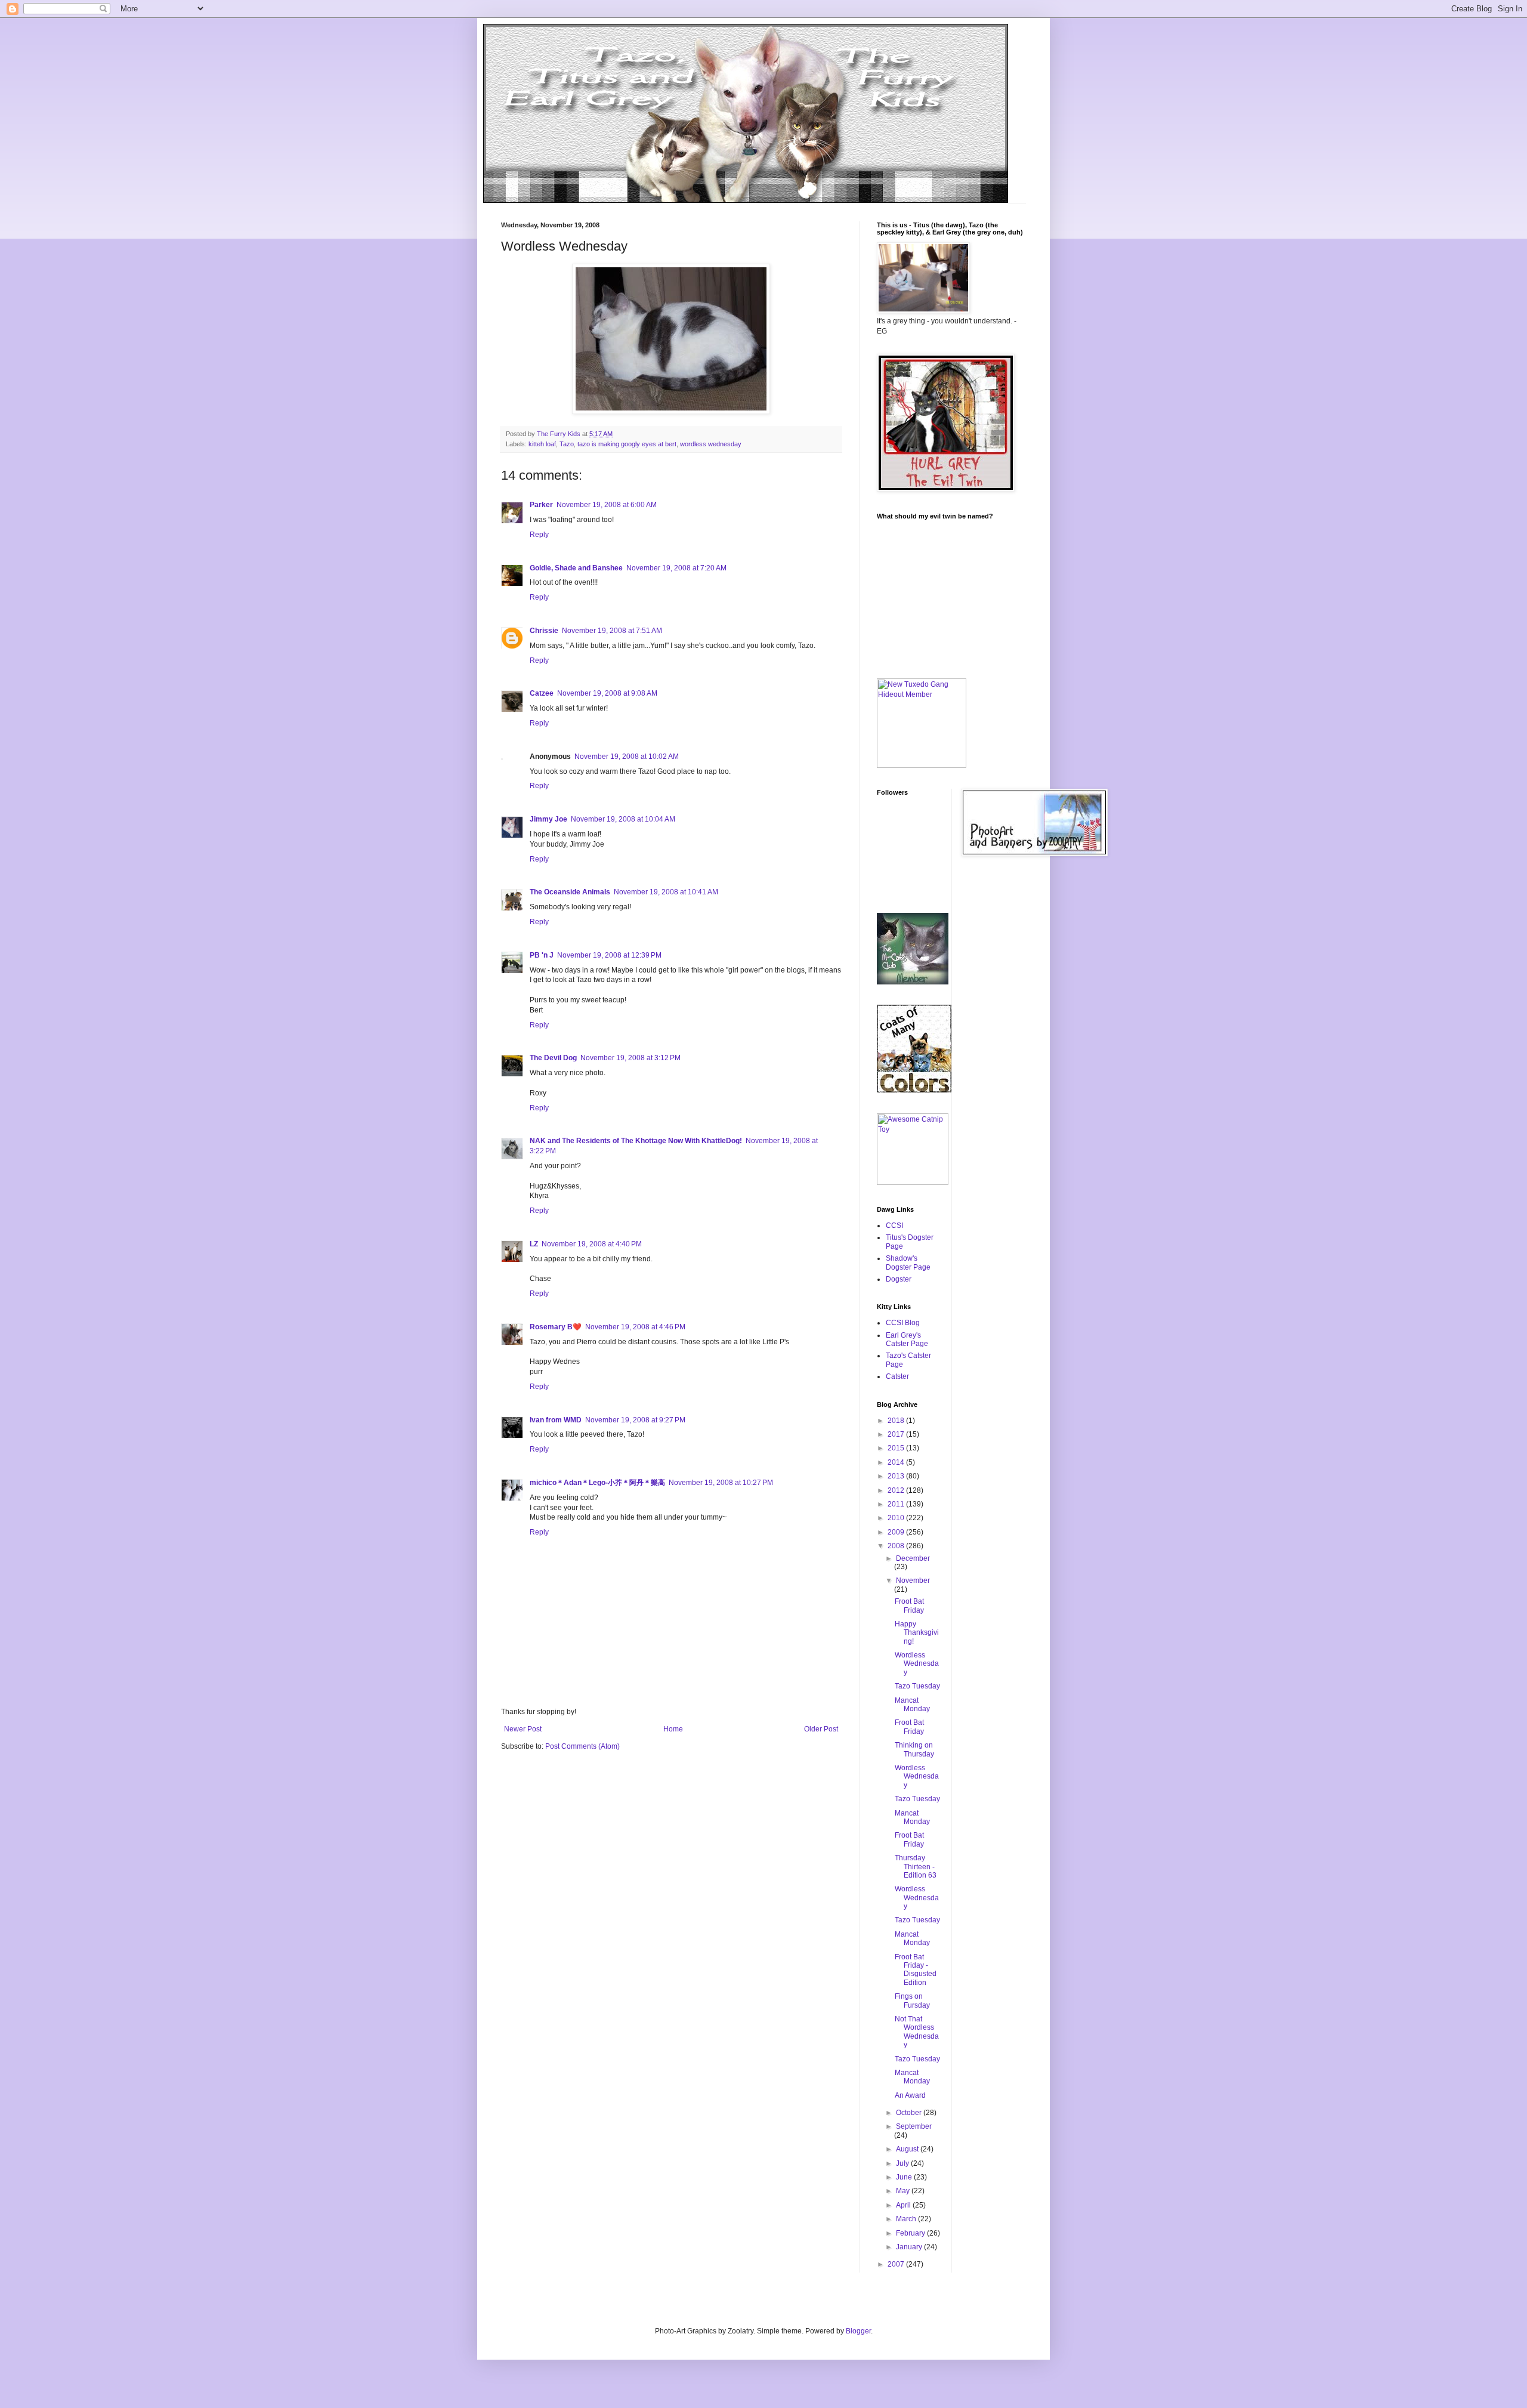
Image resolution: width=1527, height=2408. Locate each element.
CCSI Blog (903, 1323)
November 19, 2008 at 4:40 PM (592, 1244)
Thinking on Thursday (914, 1749)
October (910, 2113)
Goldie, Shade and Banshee (576, 568)
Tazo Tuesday (917, 1686)
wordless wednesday (711, 444)
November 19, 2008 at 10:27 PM (721, 1483)
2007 (897, 2264)
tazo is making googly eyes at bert (627, 444)
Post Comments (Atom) (582, 1746)
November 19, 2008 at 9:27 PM (635, 1420)
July (903, 2163)
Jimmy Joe (548, 819)
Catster (897, 1376)
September (914, 2126)
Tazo (567, 444)
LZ (534, 1244)
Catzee (542, 693)
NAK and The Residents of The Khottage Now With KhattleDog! (636, 1141)
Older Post (821, 1729)
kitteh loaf (542, 444)
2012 (897, 1490)
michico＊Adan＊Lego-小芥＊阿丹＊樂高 (597, 1483)
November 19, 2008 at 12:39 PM (609, 955)
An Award (910, 2095)
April (904, 2205)
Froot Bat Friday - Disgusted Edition (916, 1970)
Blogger (858, 2331)
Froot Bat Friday (909, 1606)
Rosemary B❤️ (556, 1327)
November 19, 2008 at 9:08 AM (607, 693)
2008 (897, 1546)
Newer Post (523, 1729)
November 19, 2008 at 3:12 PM (630, 1058)
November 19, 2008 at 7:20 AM (676, 568)
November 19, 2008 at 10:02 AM (627, 757)
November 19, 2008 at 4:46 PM (635, 1327)
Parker (541, 505)
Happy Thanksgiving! (917, 1633)
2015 (897, 1448)
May (904, 2191)
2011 (897, 1504)
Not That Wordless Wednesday (917, 2032)
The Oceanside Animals (570, 892)
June (905, 2177)
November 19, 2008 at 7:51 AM (612, 631)
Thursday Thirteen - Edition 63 (916, 1867)
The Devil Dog (553, 1058)
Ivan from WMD (556, 1420)
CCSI (894, 1225)
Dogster (899, 1279)
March (907, 2219)
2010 (897, 1518)
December (913, 1558)
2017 (897, 1434)
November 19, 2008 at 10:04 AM (623, 819)
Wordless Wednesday (917, 1664)
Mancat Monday (912, 1705)
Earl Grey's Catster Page (907, 1339)
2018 (897, 1421)
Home (673, 1729)
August (908, 2149)
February (911, 2233)
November (913, 1580)
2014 (897, 1462)
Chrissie (544, 631)
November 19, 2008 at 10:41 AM (666, 892)
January (910, 2247)
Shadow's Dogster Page (908, 1262)
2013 (897, 1476)
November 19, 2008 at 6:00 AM (607, 505)
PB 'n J (542, 955)
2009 (897, 1532)
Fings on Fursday (912, 2001)
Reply (539, 535)
